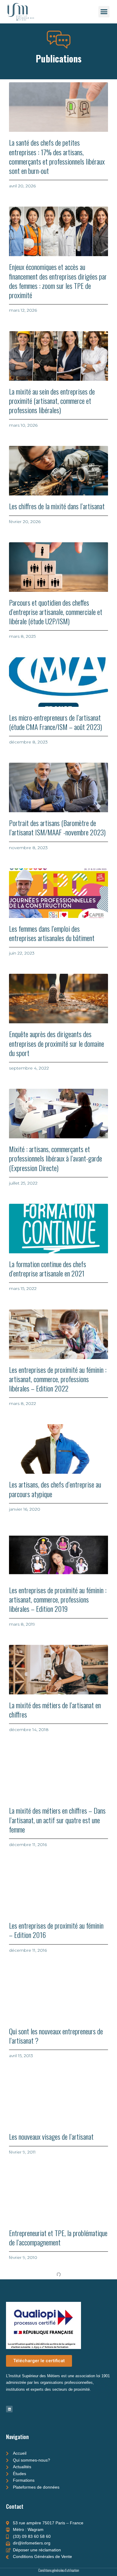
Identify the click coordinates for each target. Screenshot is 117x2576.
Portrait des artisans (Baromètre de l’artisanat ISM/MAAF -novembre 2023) (57, 827)
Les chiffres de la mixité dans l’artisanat (57, 506)
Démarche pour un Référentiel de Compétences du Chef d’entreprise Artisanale (50, 2453)
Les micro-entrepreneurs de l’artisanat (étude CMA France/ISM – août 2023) (55, 722)
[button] (104, 12)
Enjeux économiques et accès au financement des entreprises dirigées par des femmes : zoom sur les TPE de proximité (58, 281)
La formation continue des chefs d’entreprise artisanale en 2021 (48, 1268)
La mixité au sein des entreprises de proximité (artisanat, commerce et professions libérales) (52, 401)
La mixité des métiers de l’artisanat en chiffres (55, 1710)
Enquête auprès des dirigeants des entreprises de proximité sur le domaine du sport (57, 1043)
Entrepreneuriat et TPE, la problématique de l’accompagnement (58, 2237)
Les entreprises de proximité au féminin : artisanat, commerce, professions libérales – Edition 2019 (58, 1599)
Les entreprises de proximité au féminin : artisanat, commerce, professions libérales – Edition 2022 (58, 1379)
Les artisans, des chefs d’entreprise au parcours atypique (55, 1489)
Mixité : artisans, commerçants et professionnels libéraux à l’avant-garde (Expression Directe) (55, 1158)
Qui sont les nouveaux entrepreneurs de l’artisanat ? (56, 2036)
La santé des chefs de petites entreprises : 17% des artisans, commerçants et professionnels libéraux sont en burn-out (57, 156)
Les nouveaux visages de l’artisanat (51, 2136)
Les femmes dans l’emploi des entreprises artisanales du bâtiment (52, 933)
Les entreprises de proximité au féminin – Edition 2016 (56, 1930)
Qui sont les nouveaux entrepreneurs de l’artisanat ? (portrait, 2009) (56, 2343)
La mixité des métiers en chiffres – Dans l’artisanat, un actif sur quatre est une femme (57, 1820)
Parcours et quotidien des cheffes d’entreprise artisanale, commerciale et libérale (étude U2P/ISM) (56, 612)
